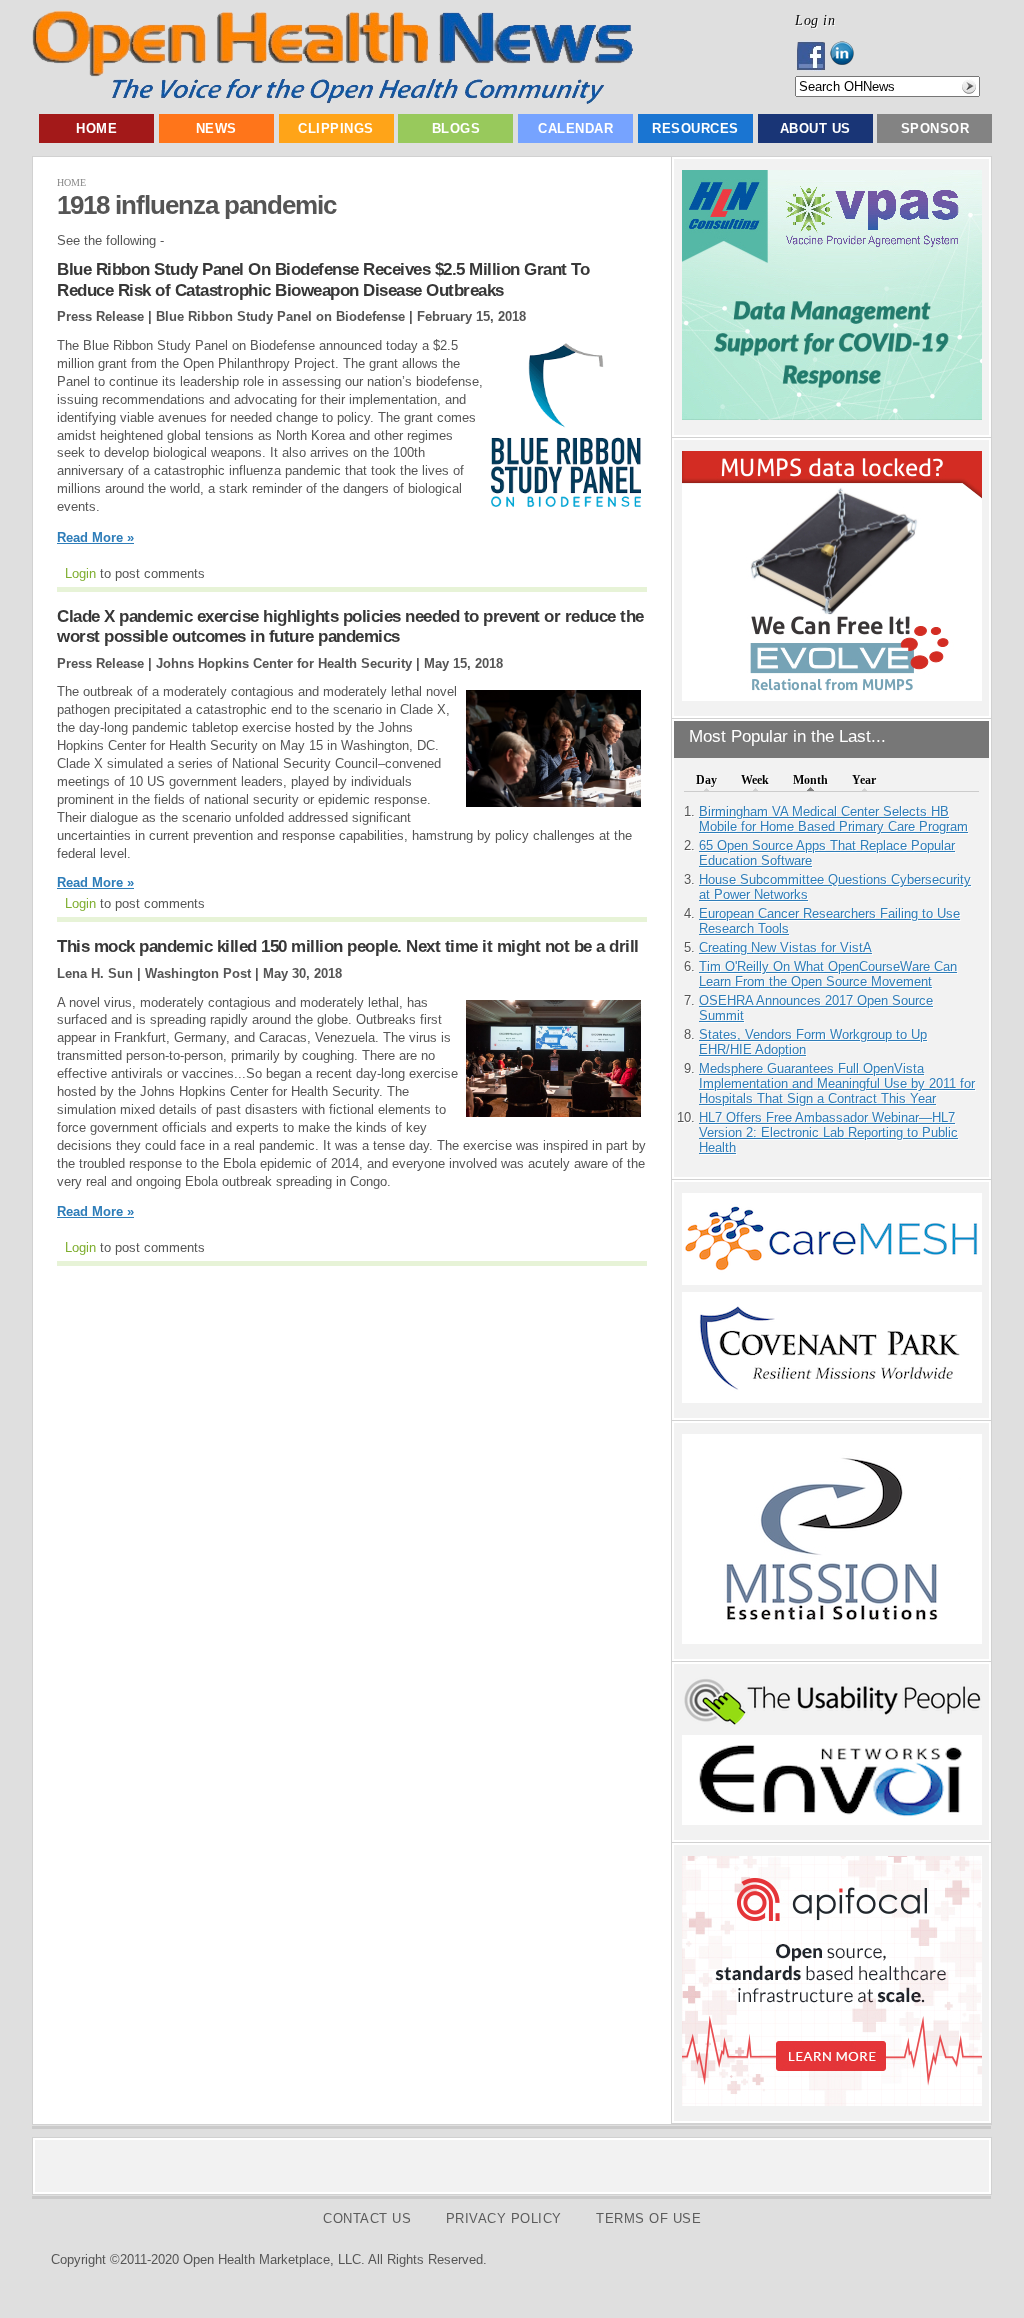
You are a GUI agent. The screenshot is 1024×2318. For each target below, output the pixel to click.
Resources (695, 128)
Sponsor (935, 128)
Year (864, 780)
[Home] (332, 99)
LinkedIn (847, 56)
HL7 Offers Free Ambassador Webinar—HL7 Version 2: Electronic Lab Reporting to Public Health (828, 1132)
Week (755, 780)
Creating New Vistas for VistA (785, 947)
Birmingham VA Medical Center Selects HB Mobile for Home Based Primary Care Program (833, 819)
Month (810, 780)
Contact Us (367, 2218)
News (216, 128)
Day (706, 780)
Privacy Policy (504, 2218)
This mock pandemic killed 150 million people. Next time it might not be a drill (348, 946)
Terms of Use (648, 2218)
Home (96, 128)
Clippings (336, 128)
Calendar (575, 128)
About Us (815, 128)
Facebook (812, 56)
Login (80, 573)
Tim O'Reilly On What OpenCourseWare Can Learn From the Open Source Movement (828, 974)
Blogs (456, 128)
